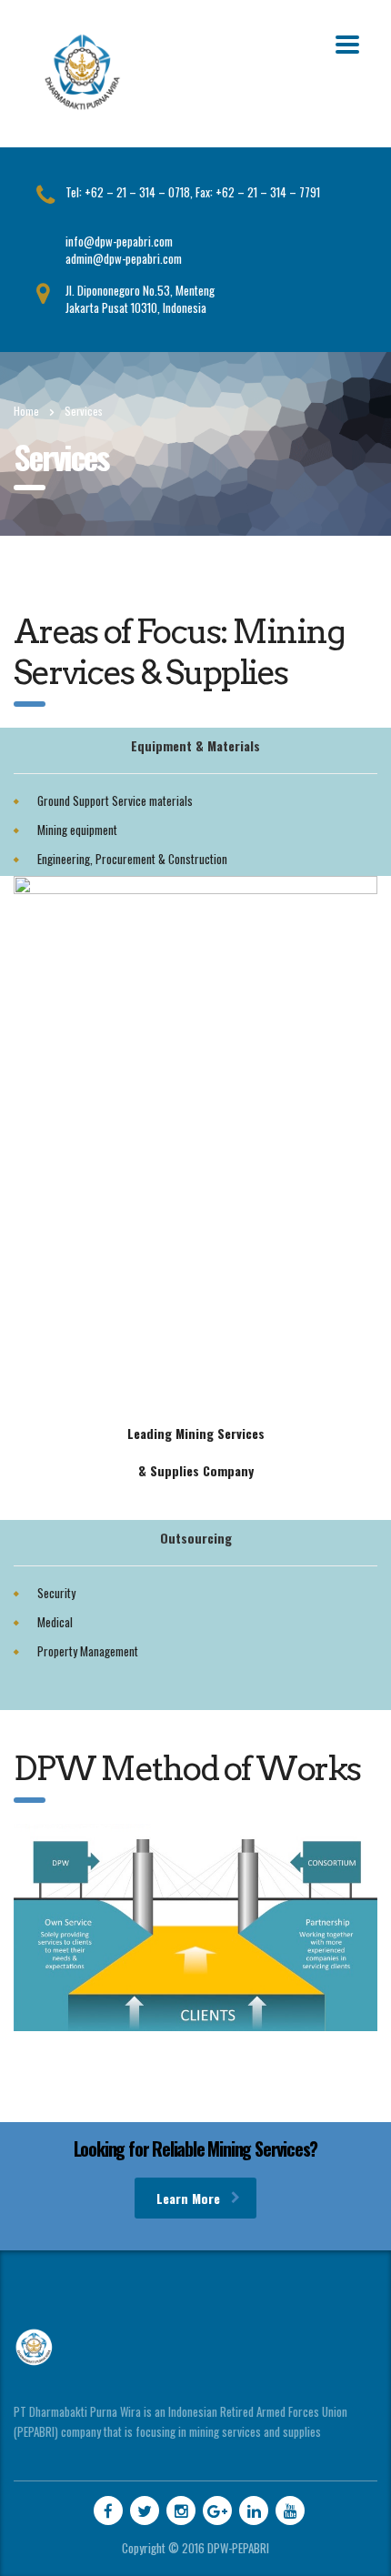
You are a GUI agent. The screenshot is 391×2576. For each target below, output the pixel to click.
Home (26, 411)
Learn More (188, 2198)
